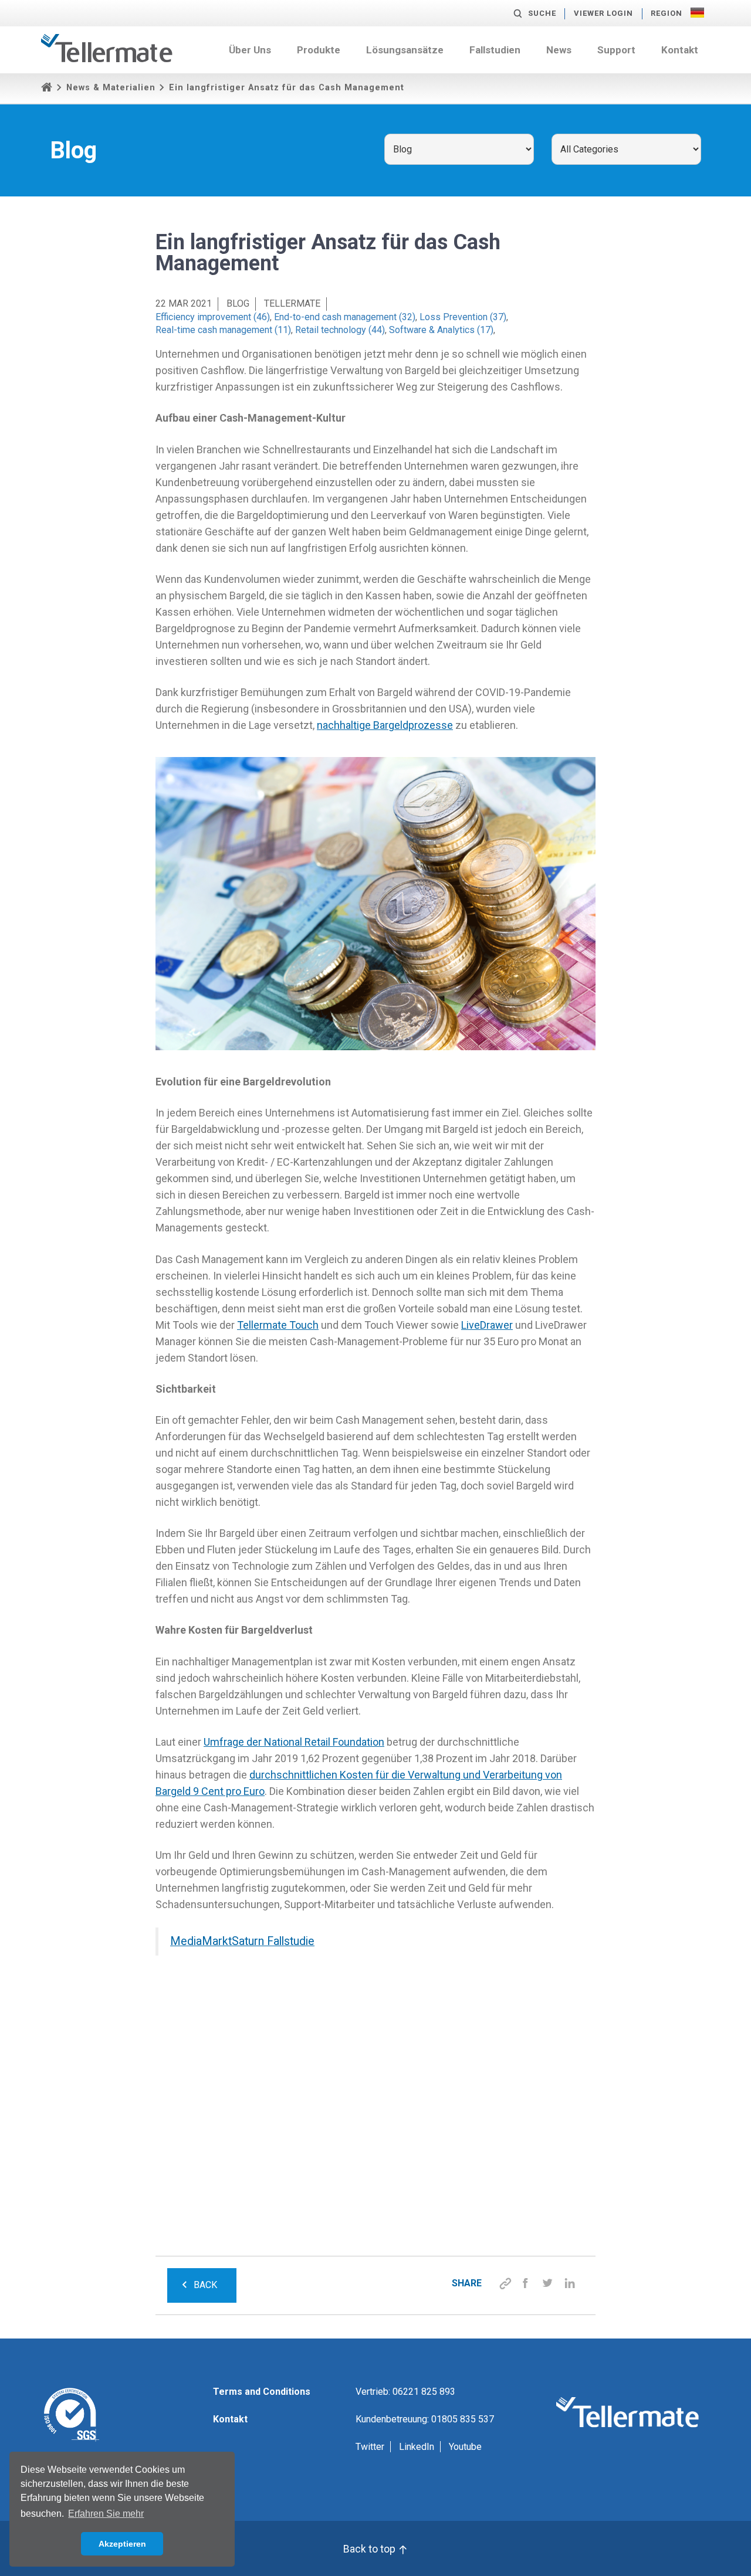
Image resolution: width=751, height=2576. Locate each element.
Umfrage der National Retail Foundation (294, 1742)
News (559, 50)
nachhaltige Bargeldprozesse (385, 725)
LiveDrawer (487, 1325)
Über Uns (250, 50)
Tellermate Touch (278, 1325)
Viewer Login (603, 13)
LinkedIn (417, 2447)
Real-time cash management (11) (223, 330)
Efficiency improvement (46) (213, 317)
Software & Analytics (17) (441, 330)
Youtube (465, 2447)
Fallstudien (495, 50)
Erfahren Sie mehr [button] (106, 2514)
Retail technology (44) (340, 330)
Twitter (370, 2447)
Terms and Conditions (262, 2392)
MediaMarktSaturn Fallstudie (242, 1941)
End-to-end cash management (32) (345, 317)
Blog (238, 303)
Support (616, 50)
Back (205, 2285)
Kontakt (680, 50)
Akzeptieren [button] (122, 2544)
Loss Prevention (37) (463, 317)
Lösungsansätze (405, 50)
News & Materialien (111, 88)
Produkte (319, 50)
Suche (542, 13)
